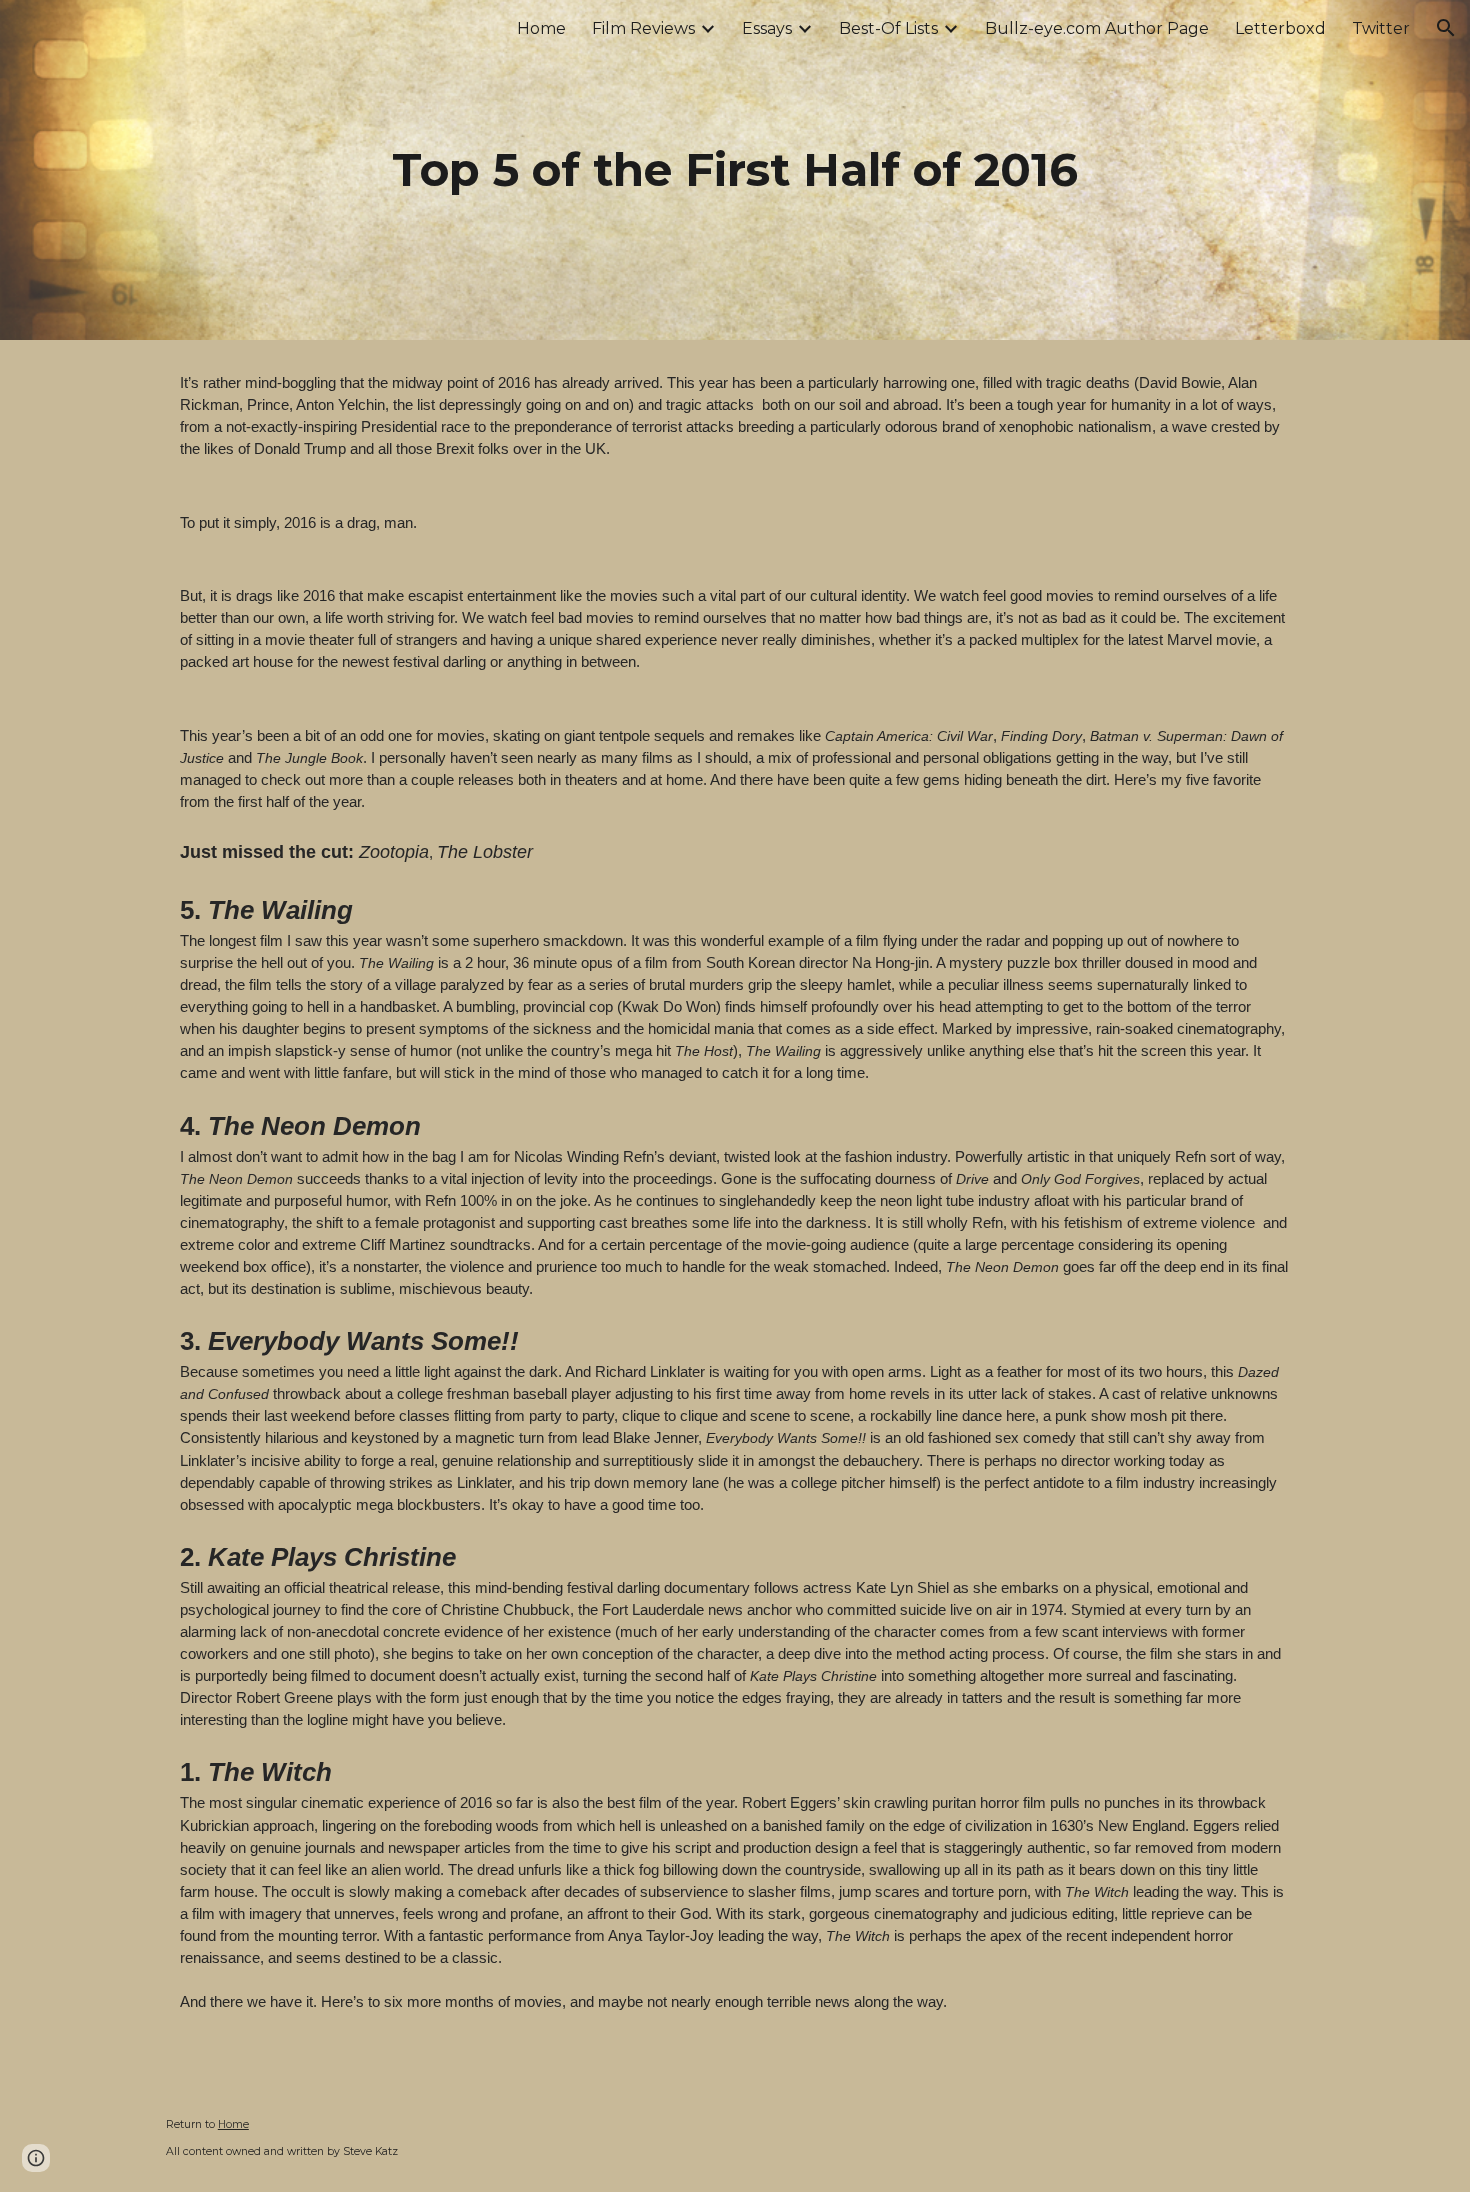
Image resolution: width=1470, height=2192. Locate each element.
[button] (1446, 28)
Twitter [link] (1381, 28)
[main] (735, 170)
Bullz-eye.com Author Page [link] (1097, 28)
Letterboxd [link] (1280, 28)
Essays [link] (767, 28)
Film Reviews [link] (643, 28)
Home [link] (541, 28)
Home (233, 2124)
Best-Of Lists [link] (888, 28)
